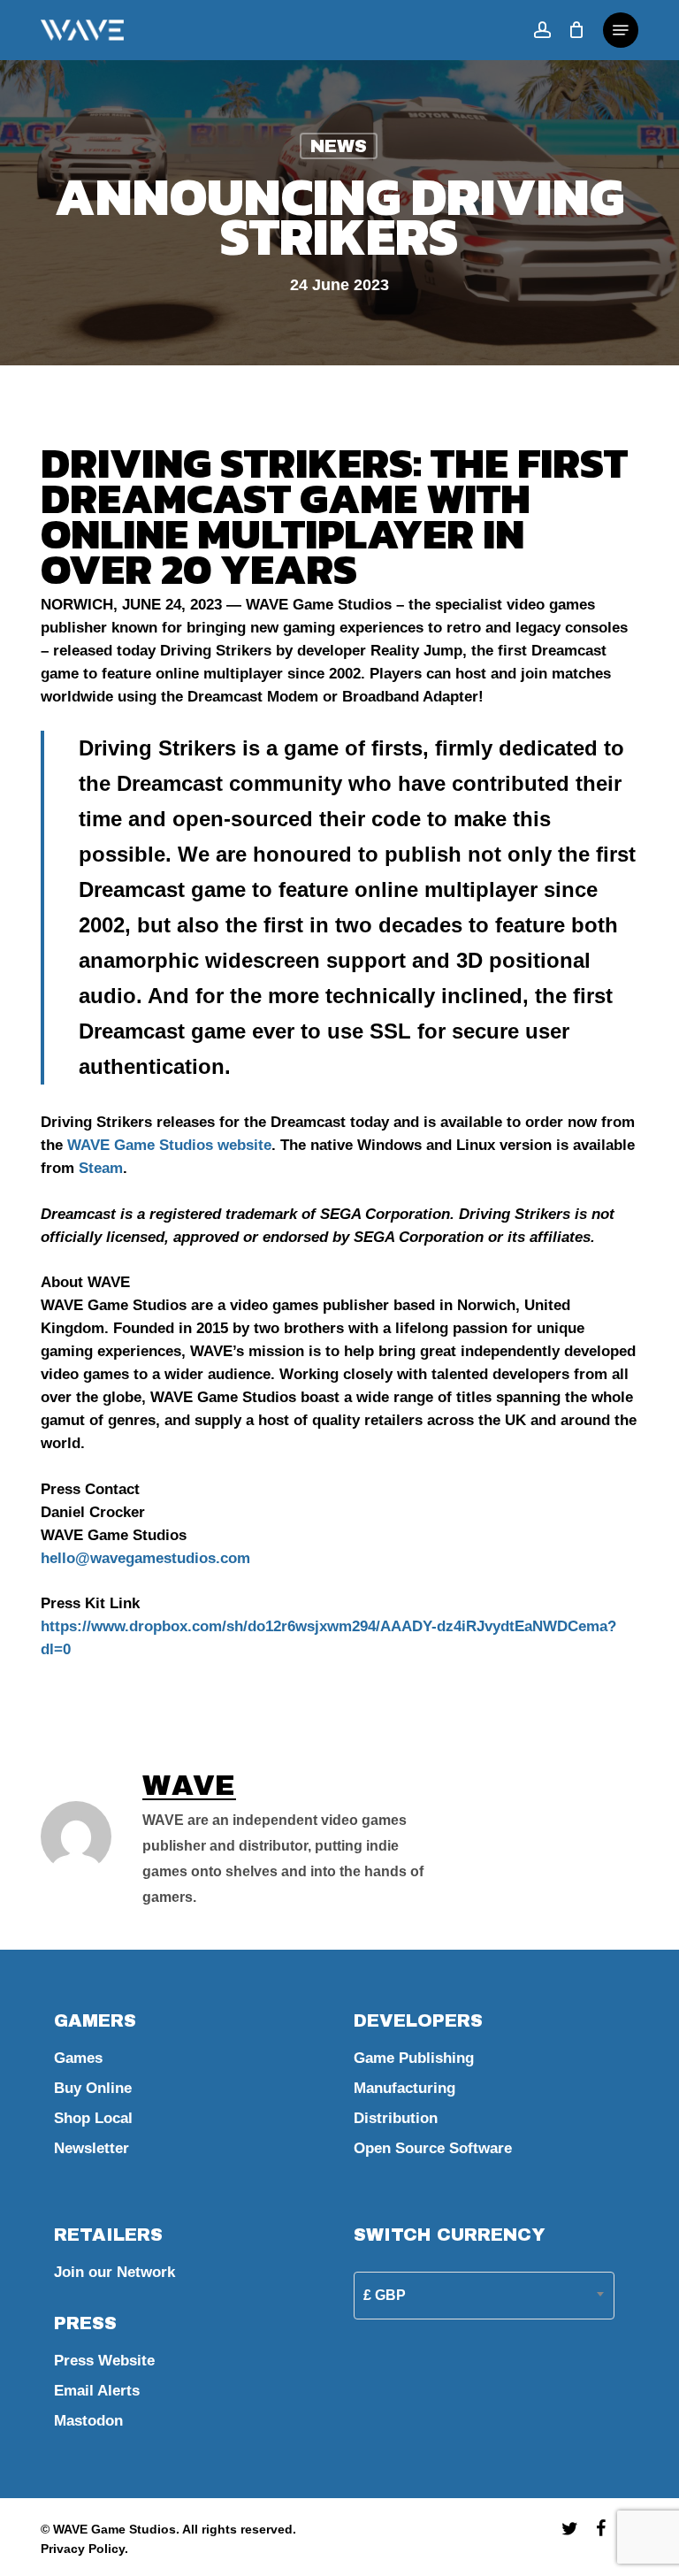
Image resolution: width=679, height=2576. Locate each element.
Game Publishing (414, 2058)
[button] (621, 30)
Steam (101, 1168)
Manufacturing (404, 2088)
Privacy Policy (83, 2549)
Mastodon (88, 2421)
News (339, 146)
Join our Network (114, 2272)
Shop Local (93, 2118)
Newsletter (92, 2148)
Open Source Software (433, 2148)
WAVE (189, 1786)
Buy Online (93, 2088)
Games (78, 2058)
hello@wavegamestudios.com (145, 1558)
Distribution (396, 2118)
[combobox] (484, 2295)
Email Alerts (97, 2391)
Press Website (104, 2361)
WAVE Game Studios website (169, 1145)
